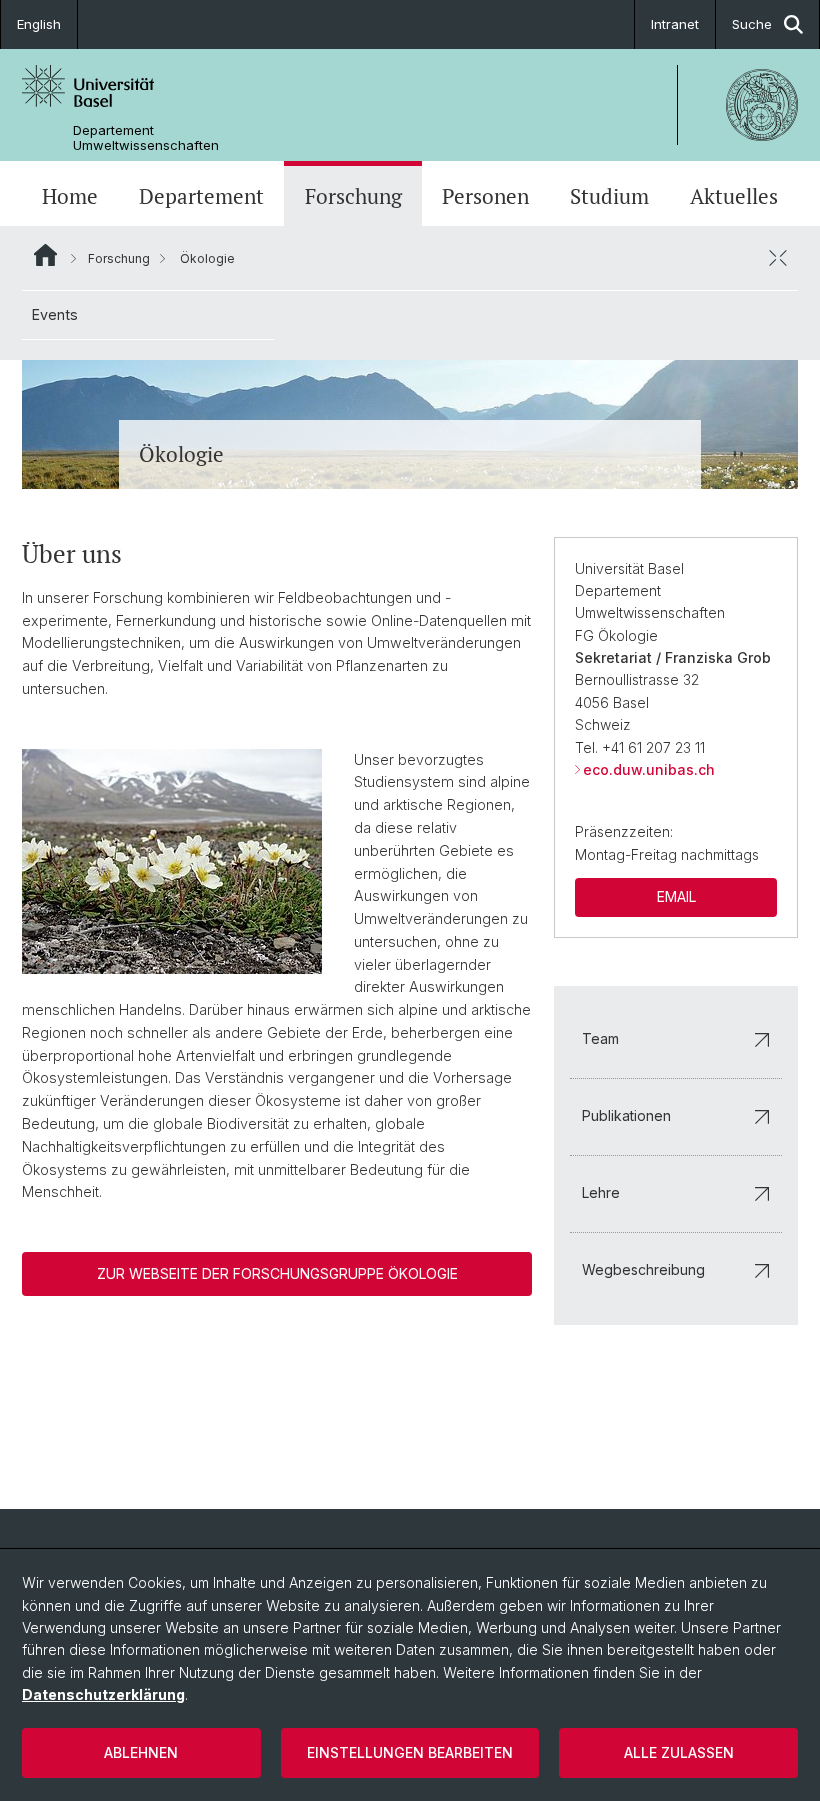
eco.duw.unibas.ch (649, 769)
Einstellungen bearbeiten (410, 1752)
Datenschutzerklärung (103, 1694)
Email (676, 896)
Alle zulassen (679, 1752)
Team (600, 1038)
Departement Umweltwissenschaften (146, 138)
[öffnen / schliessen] (778, 258)
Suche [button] (752, 24)
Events (55, 314)
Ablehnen (141, 1752)
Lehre (601, 1192)
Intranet (675, 24)
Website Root (45, 255)
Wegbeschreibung (643, 1269)
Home (70, 196)
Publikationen (626, 1115)
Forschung (353, 196)
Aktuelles (734, 196)
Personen (485, 196)
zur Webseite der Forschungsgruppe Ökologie (277, 1273)
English (39, 24)
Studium (609, 196)
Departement (201, 196)
